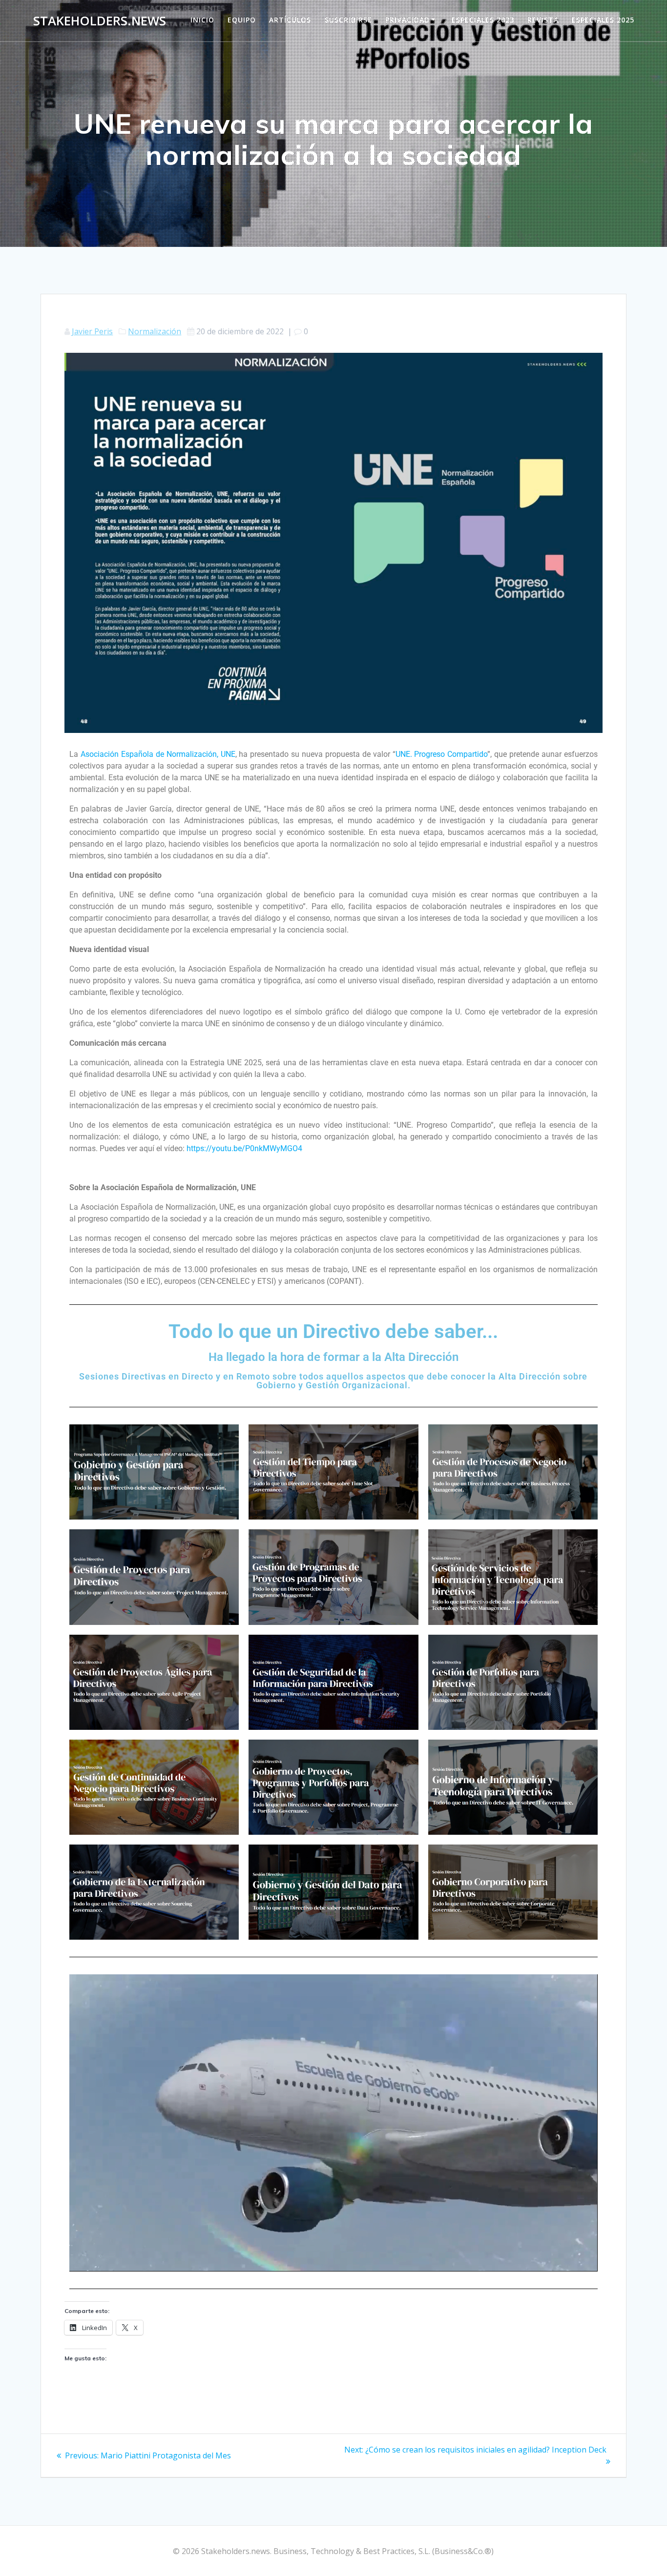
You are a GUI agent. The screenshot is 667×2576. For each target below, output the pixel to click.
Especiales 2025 (603, 20)
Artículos (290, 20)
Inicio (202, 20)
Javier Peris (92, 331)
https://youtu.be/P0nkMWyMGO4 (244, 1148)
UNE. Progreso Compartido (442, 754)
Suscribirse (348, 20)
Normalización (155, 331)
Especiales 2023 (483, 20)
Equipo (242, 20)
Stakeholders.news (100, 21)
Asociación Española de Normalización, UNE (158, 754)
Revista (543, 20)
